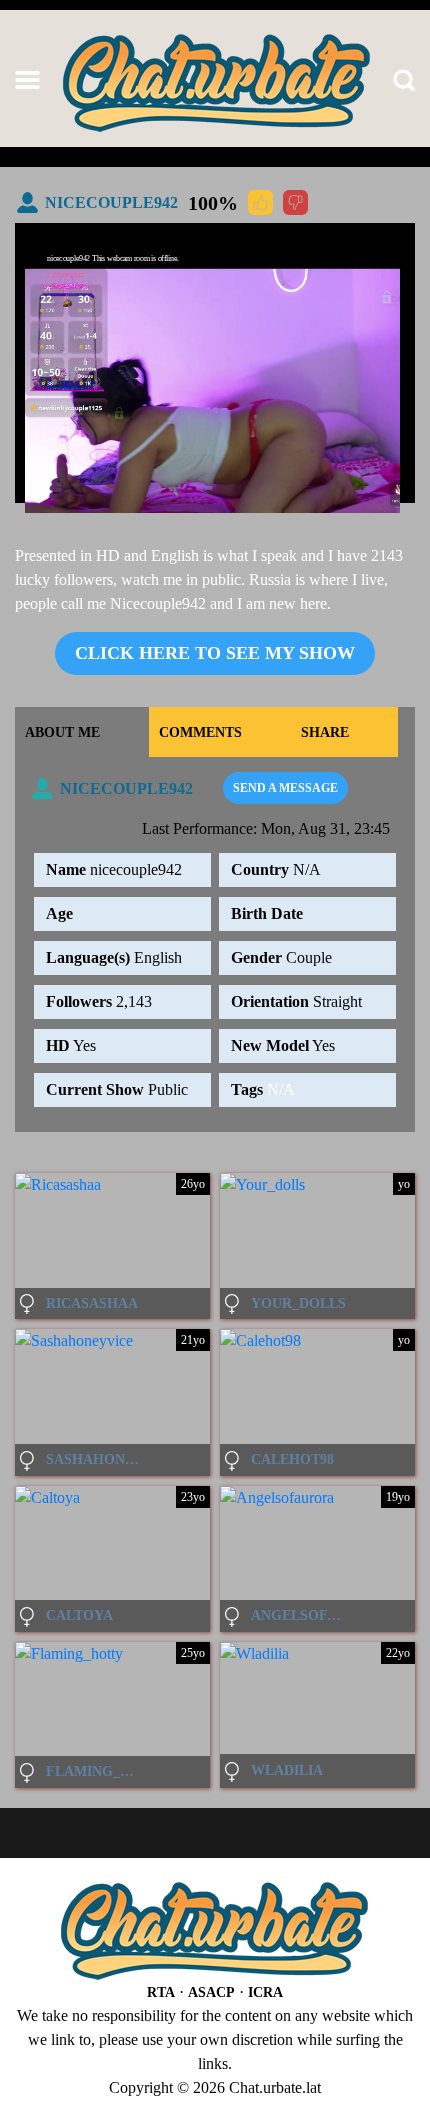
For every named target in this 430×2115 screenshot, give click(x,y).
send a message (285, 788)
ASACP (211, 1992)
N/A (281, 1089)
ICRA (265, 1992)
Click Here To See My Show (215, 653)
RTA (161, 1992)
